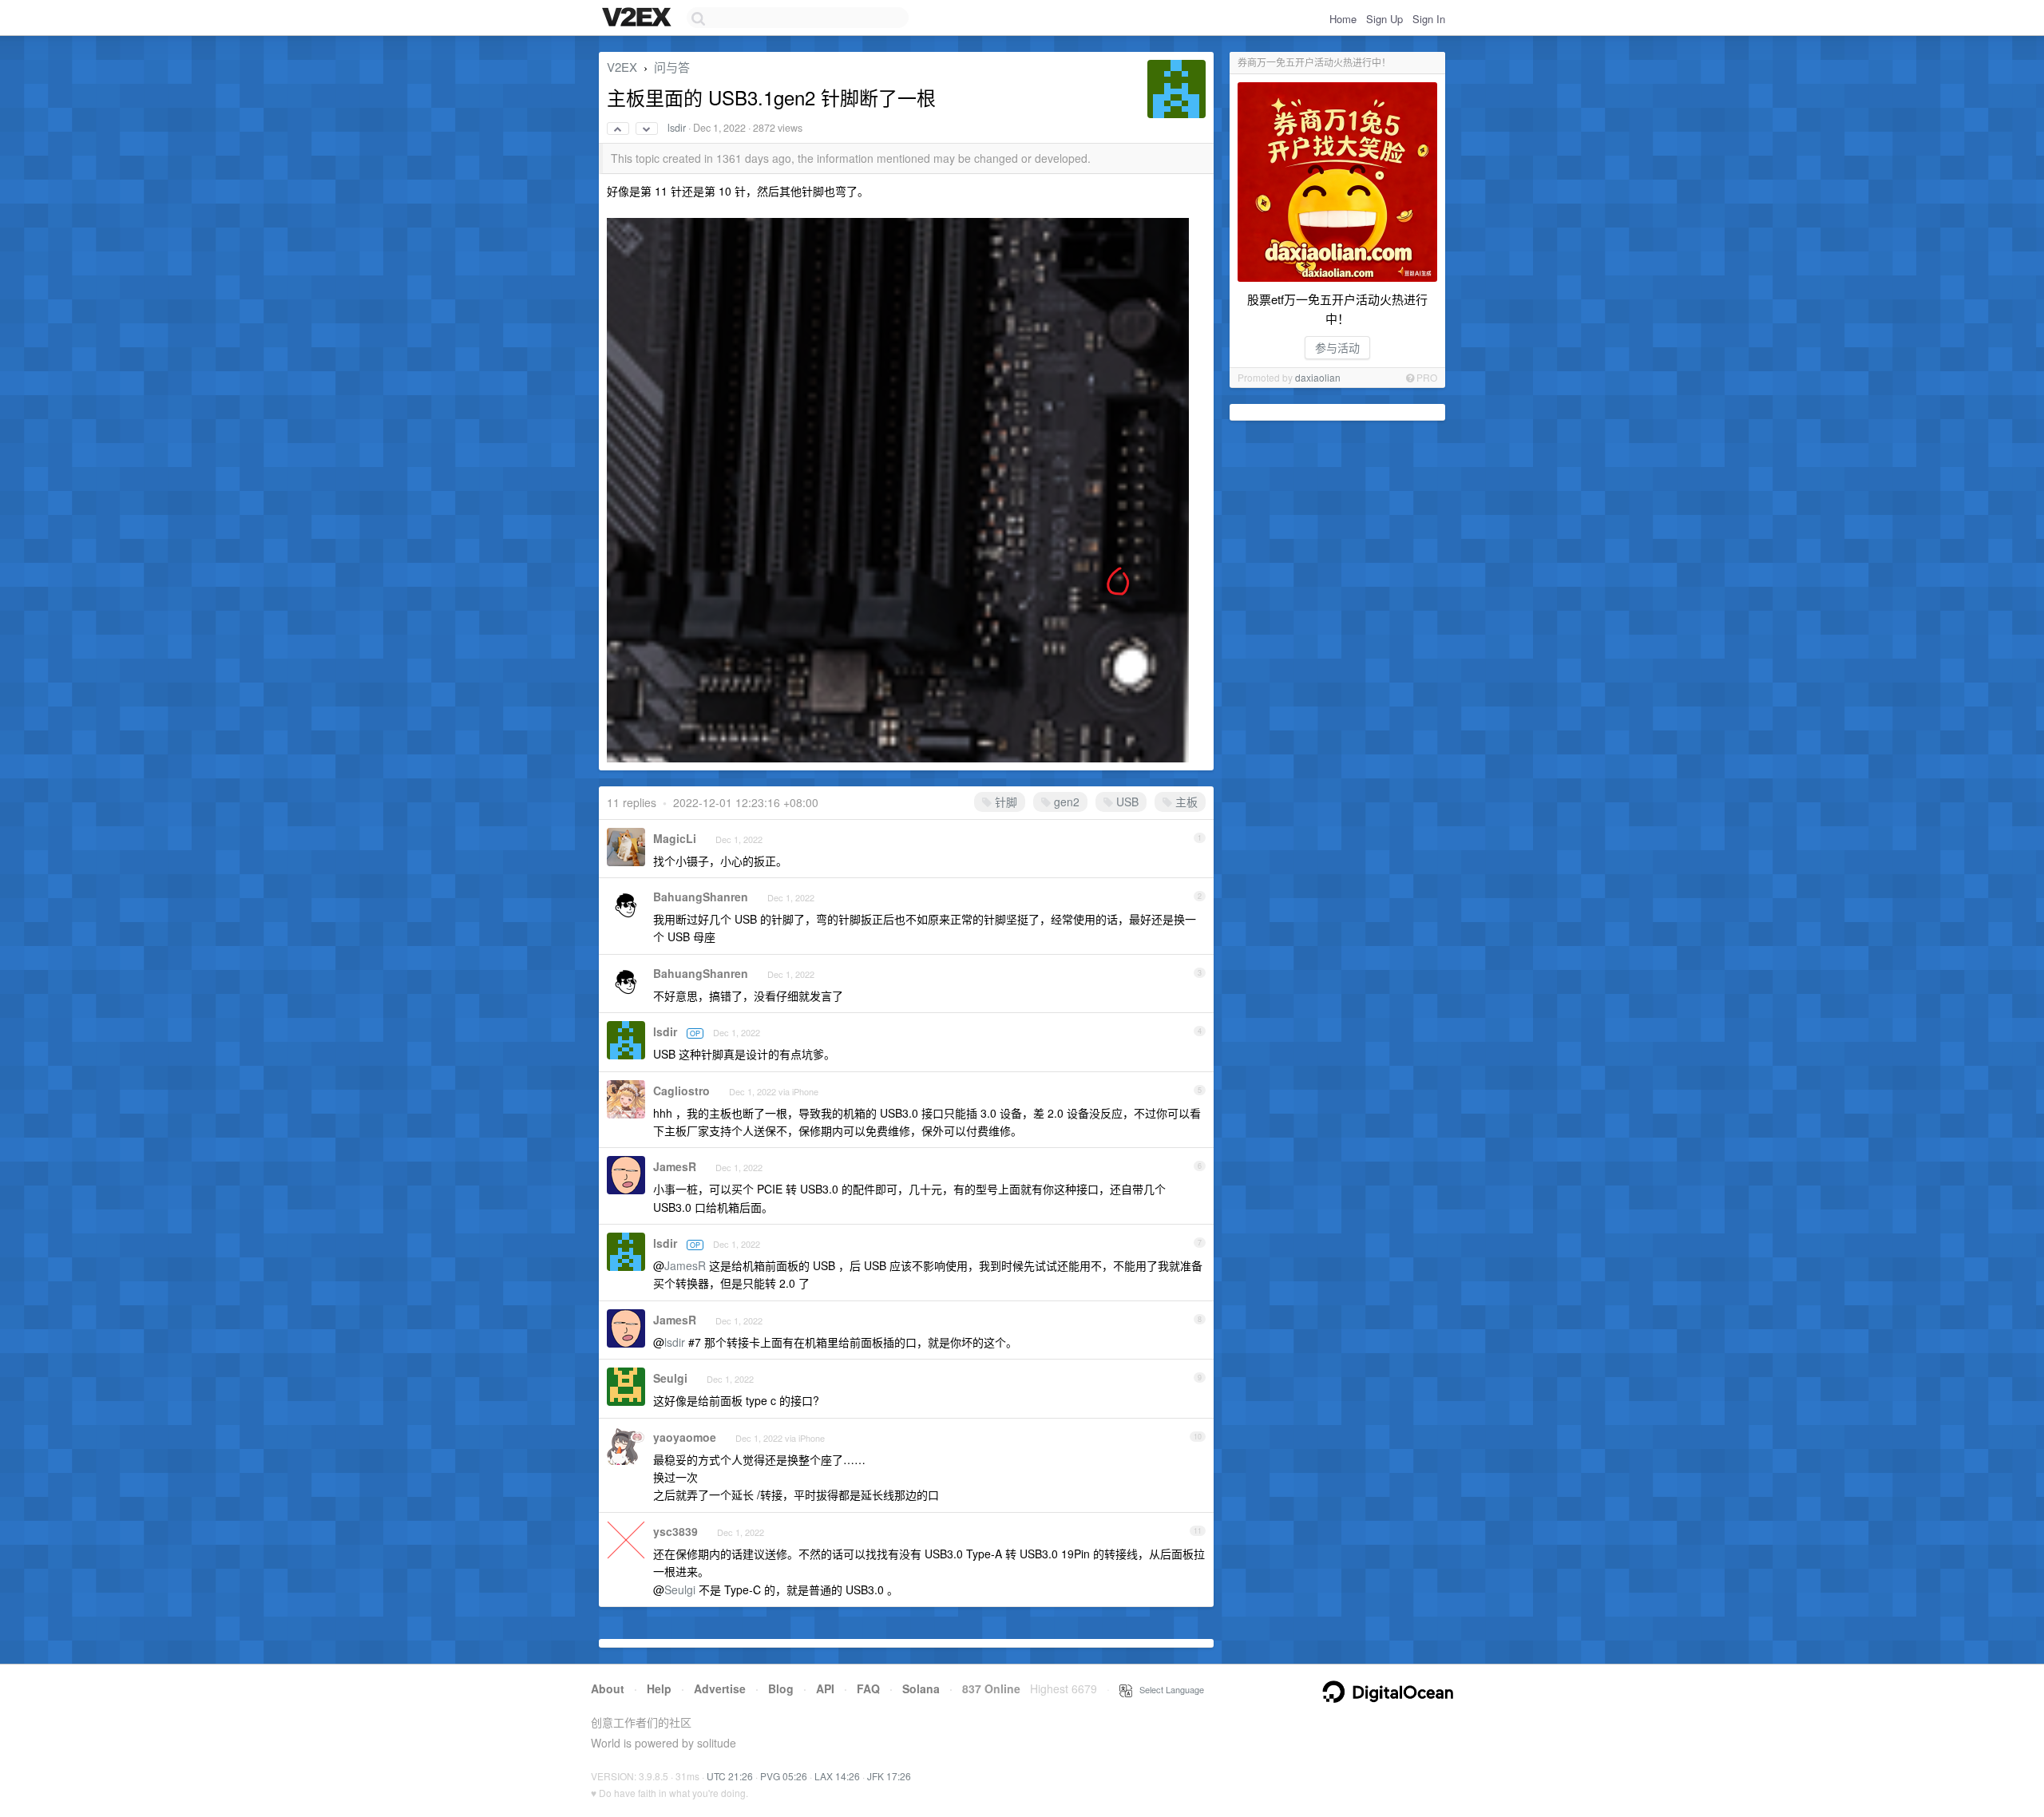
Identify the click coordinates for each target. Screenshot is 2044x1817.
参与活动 (1337, 347)
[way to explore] (639, 18)
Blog (781, 1688)
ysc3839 (675, 1531)
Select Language (1168, 1689)
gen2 (1065, 802)
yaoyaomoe (685, 1437)
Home (1343, 19)
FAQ (868, 1688)
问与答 (672, 67)
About (608, 1688)
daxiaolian (1318, 377)
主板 (1185, 802)
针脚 (1004, 802)
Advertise (720, 1688)
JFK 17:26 (889, 1776)
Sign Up (1384, 19)
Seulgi (670, 1378)
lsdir (677, 128)
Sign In (1429, 19)
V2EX (622, 67)
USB (1126, 802)
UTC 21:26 (730, 1776)
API (825, 1688)
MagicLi (675, 838)
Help (659, 1688)
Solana (921, 1688)
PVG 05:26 (784, 1776)
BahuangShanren (701, 897)
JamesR (675, 1166)
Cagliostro (681, 1091)
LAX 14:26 (837, 1776)
